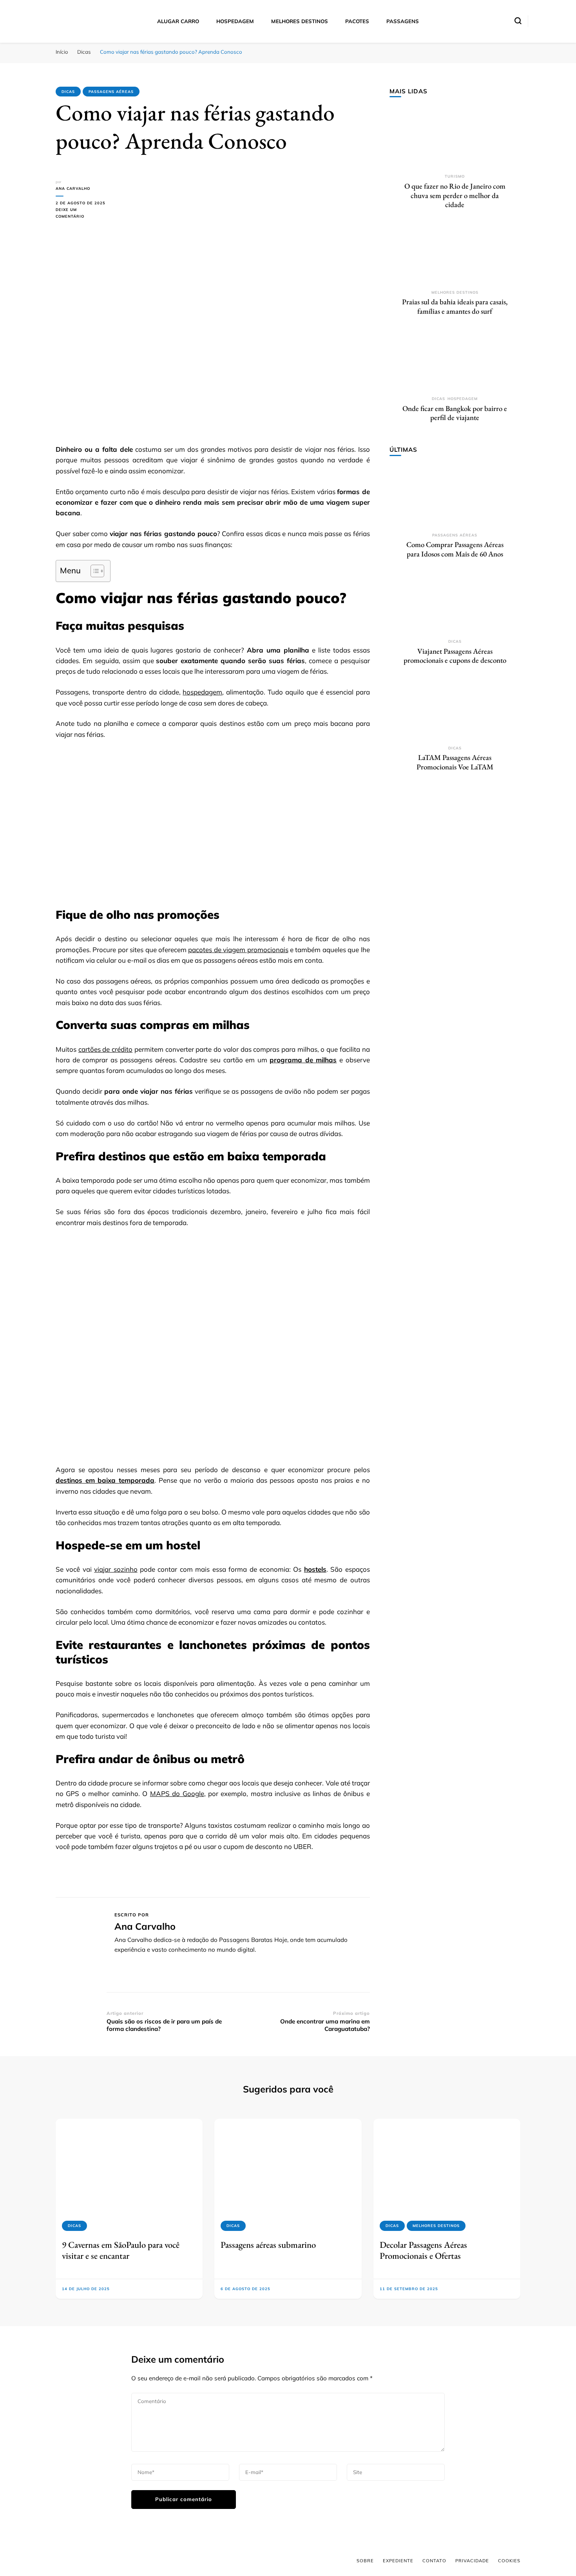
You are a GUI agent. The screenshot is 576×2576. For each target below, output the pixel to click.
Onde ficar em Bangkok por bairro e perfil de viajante (455, 413)
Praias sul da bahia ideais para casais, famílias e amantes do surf (455, 306)
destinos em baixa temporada (105, 1480)
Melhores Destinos (455, 292)
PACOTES (357, 21)
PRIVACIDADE (472, 2561)
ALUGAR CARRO (178, 21)
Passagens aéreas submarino (268, 2245)
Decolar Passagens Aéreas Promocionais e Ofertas (423, 2250)
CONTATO (434, 2561)
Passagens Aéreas (111, 92)
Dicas (68, 92)
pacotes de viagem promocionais (238, 950)
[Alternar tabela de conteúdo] (93, 571)
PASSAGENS (403, 21)
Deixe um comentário (81, 214)
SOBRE (365, 2561)
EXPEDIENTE (398, 2561)
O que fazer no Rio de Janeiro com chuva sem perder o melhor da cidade (455, 195)
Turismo (455, 176)
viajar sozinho (116, 1569)
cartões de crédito (105, 1049)
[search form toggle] (518, 21)
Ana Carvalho (73, 188)
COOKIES (509, 2561)
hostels (315, 1569)
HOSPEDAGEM (235, 21)
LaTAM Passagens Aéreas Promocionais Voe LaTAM (455, 762)
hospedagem (202, 692)
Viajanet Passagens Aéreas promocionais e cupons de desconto (455, 656)
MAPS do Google (177, 1793)
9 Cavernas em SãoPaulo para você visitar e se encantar (121, 2250)
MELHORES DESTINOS (300, 21)
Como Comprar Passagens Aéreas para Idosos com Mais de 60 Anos (455, 549)
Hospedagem (463, 399)
